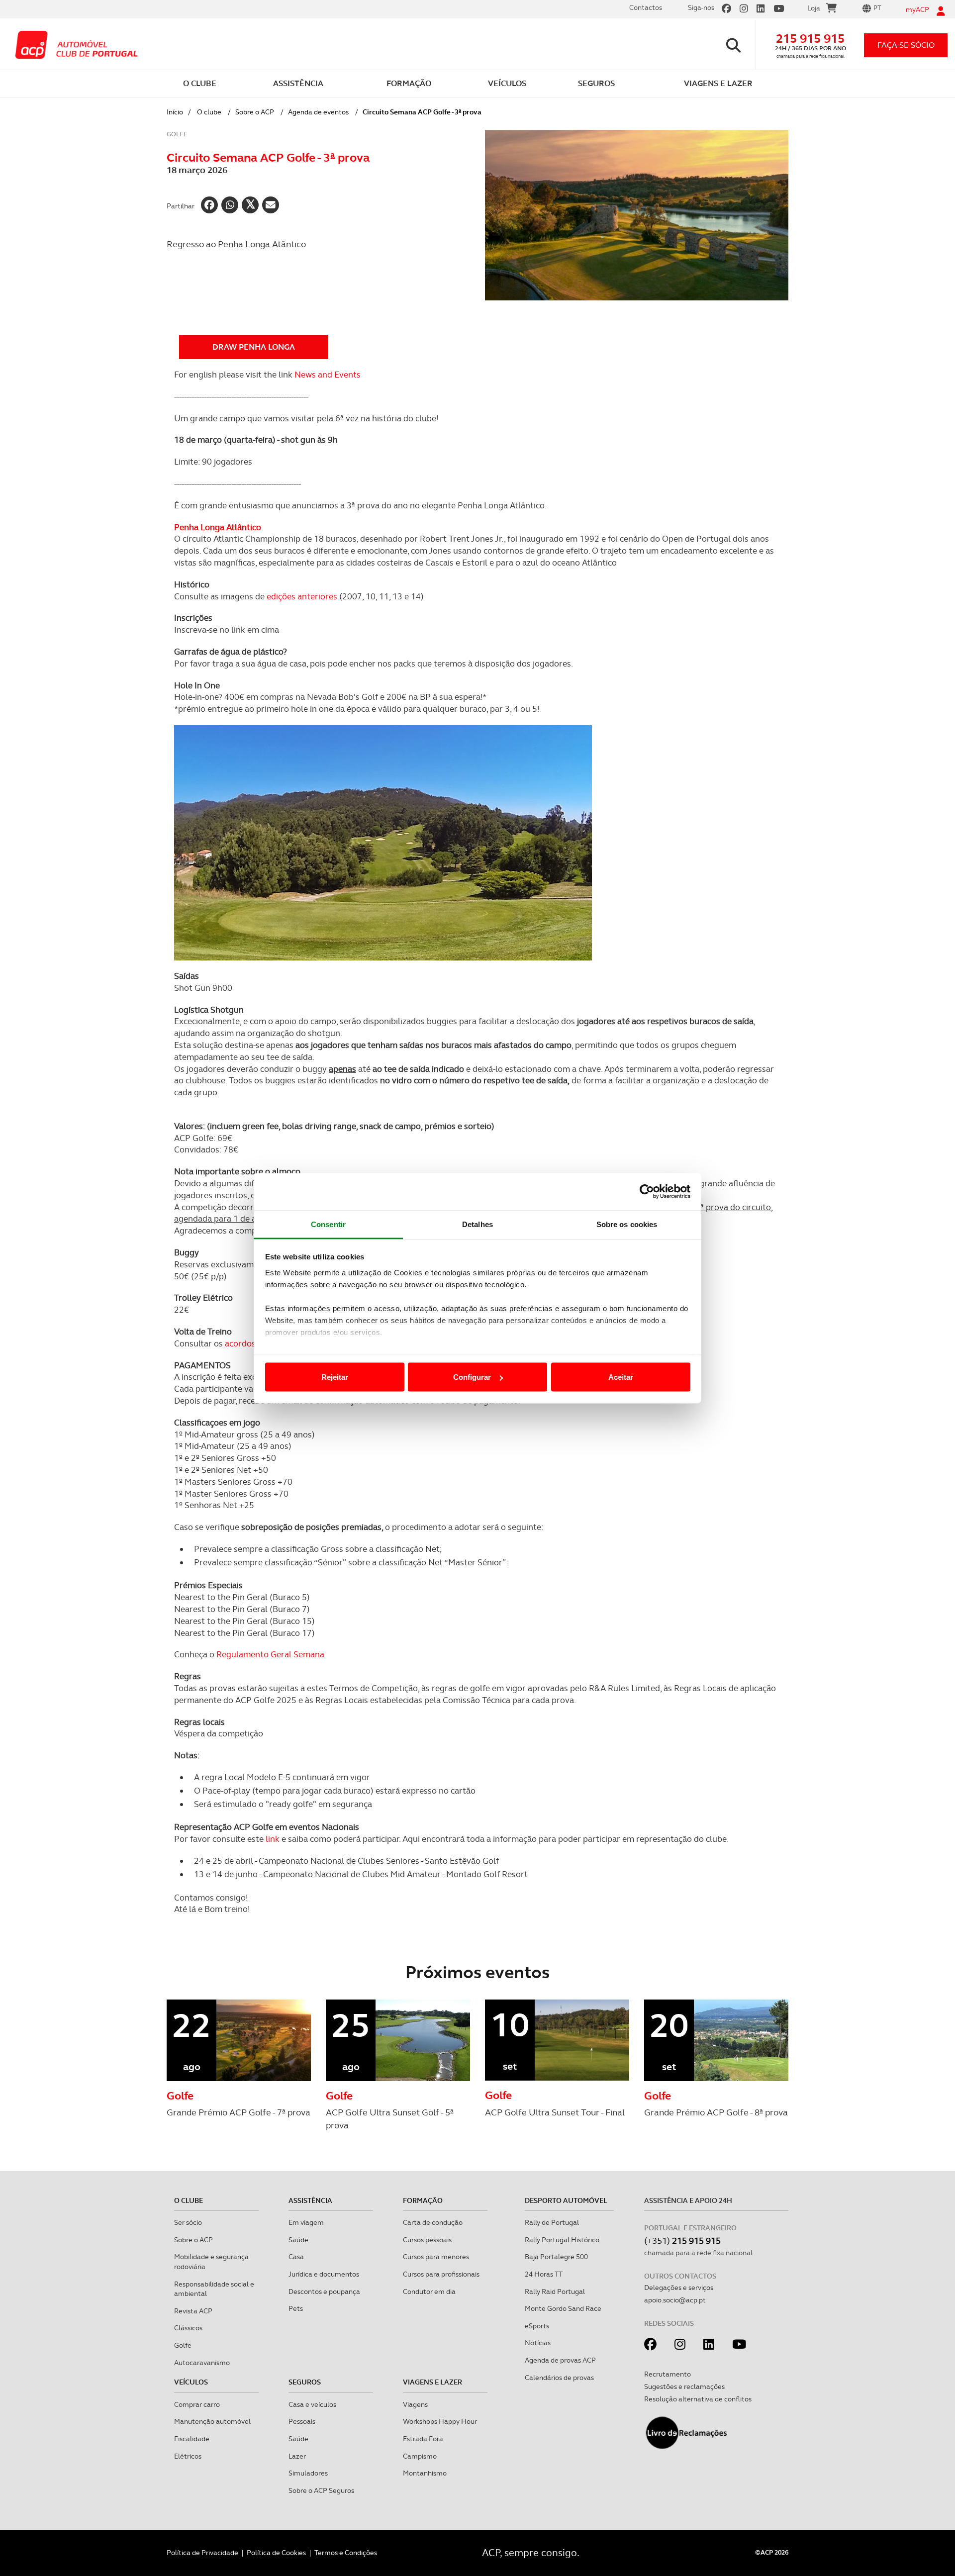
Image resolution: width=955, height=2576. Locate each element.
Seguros (305, 2382)
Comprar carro (197, 2404)
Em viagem (306, 2222)
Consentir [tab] (328, 1224)
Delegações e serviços (679, 2288)
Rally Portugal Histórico (562, 2240)
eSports (537, 2326)
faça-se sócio (906, 45)
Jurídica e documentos (324, 2274)
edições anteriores (302, 596)
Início (175, 112)
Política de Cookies (276, 2553)
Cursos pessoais (427, 2240)
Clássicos (188, 2328)
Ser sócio (188, 2222)
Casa (296, 2257)
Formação (423, 2200)
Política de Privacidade (202, 2553)
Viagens (415, 2404)
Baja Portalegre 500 (556, 2257)
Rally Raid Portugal (555, 2291)
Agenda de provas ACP (560, 2360)
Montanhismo (425, 2473)
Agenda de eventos (318, 112)
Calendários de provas (559, 2378)
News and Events (328, 375)
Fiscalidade (192, 2439)
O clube (209, 112)
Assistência (310, 2200)
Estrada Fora (423, 2439)
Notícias (538, 2343)
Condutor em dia (429, 2291)
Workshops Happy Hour (440, 2421)
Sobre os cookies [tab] (627, 1224)
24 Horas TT (544, 2274)
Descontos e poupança (324, 2291)
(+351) (682, 2241)
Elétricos (188, 2456)
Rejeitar (335, 1377)
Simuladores (308, 2473)
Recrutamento (668, 2374)
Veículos (191, 2382)
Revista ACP (193, 2311)
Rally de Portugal (552, 2222)
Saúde (298, 2240)
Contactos (646, 7)
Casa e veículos (312, 2404)
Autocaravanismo (202, 2363)
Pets (296, 2308)
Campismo (420, 2456)
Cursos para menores (436, 2257)
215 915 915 (810, 39)
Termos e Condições (346, 2553)
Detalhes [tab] (477, 1224)
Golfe (183, 2345)
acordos (240, 1343)
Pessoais (302, 2421)
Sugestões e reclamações (684, 2386)
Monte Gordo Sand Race (563, 2308)
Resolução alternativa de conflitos (698, 2399)
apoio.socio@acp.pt (675, 2300)
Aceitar (621, 1377)
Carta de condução (433, 2222)
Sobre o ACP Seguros (321, 2490)
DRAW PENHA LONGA (254, 347)
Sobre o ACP (255, 112)
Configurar (472, 1377)
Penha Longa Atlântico (218, 527)
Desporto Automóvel (566, 2200)
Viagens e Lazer (432, 2382)
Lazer (297, 2456)
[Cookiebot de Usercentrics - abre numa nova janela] (647, 1192)
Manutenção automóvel (212, 2421)
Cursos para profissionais (441, 2274)
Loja (814, 8)
